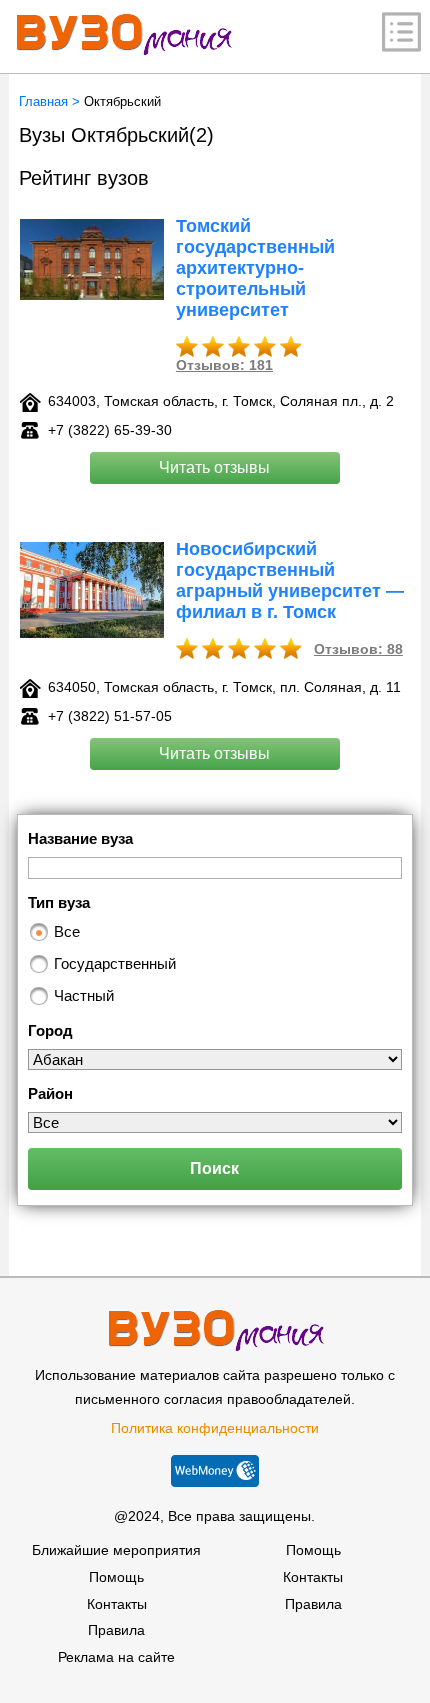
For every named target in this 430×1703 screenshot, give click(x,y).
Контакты (117, 1604)
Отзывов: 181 (224, 365)
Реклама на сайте (116, 1657)
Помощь (116, 1577)
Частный (84, 995)
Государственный (115, 963)
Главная (43, 101)
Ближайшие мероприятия (116, 1550)
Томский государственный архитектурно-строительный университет (255, 268)
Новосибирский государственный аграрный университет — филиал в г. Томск (290, 580)
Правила (116, 1630)
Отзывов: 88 (358, 649)
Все (67, 931)
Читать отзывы (214, 467)
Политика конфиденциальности (215, 1428)
